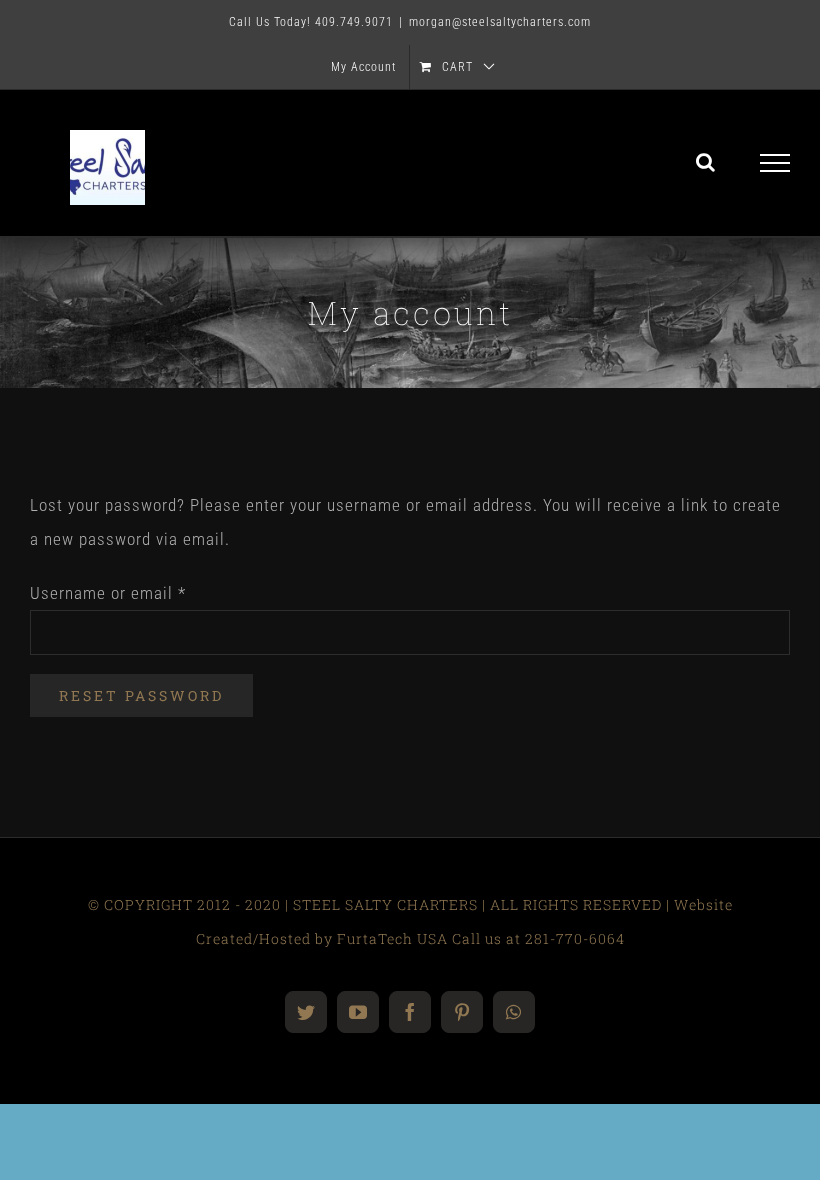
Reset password (141, 695)
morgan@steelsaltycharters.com (500, 22)
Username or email (108, 593)
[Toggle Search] (706, 162)
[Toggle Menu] (775, 163)
